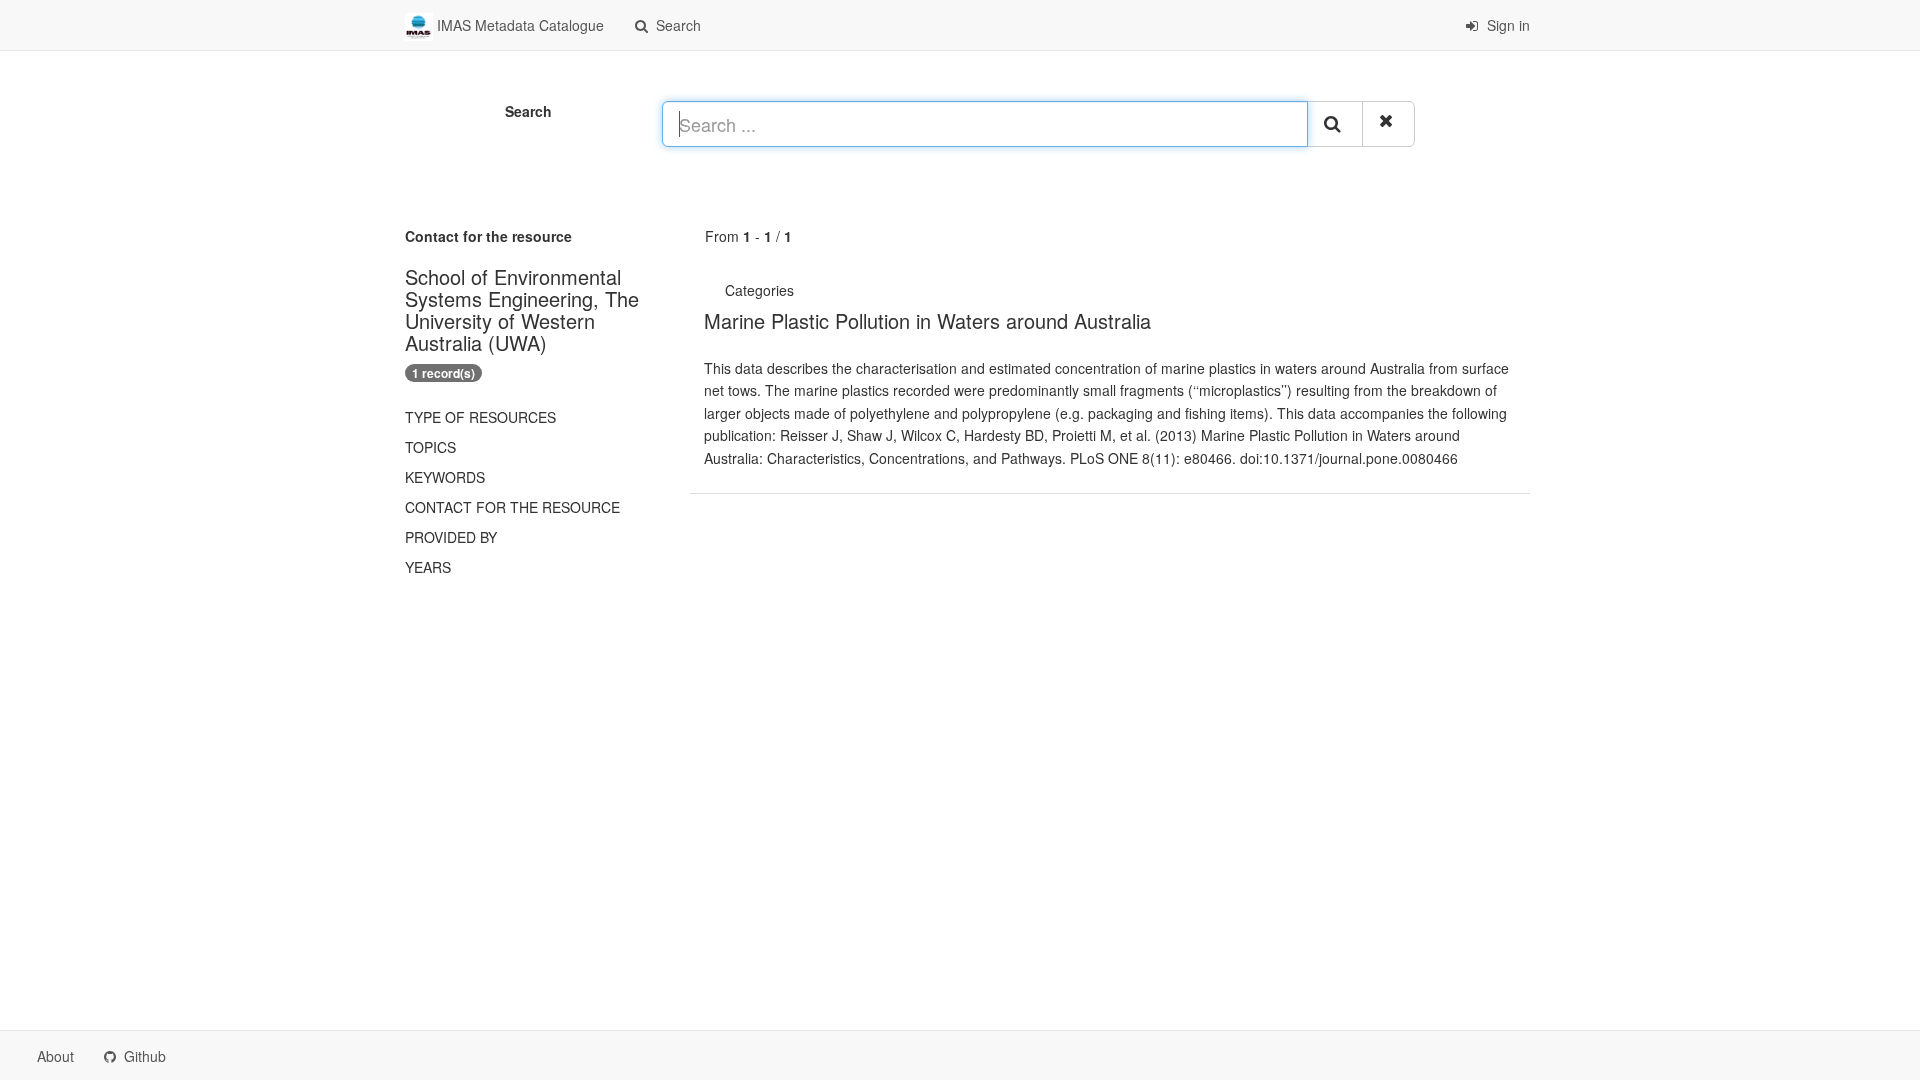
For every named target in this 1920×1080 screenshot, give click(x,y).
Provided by (451, 537)
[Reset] (1388, 124)
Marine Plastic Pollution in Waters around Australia (927, 320)
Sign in (1506, 25)
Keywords (445, 477)
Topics (430, 447)
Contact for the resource (512, 507)
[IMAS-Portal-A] (808, 290)
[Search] (1335, 124)
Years (428, 567)
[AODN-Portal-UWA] (802, 290)
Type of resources (480, 417)
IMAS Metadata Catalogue (518, 25)
